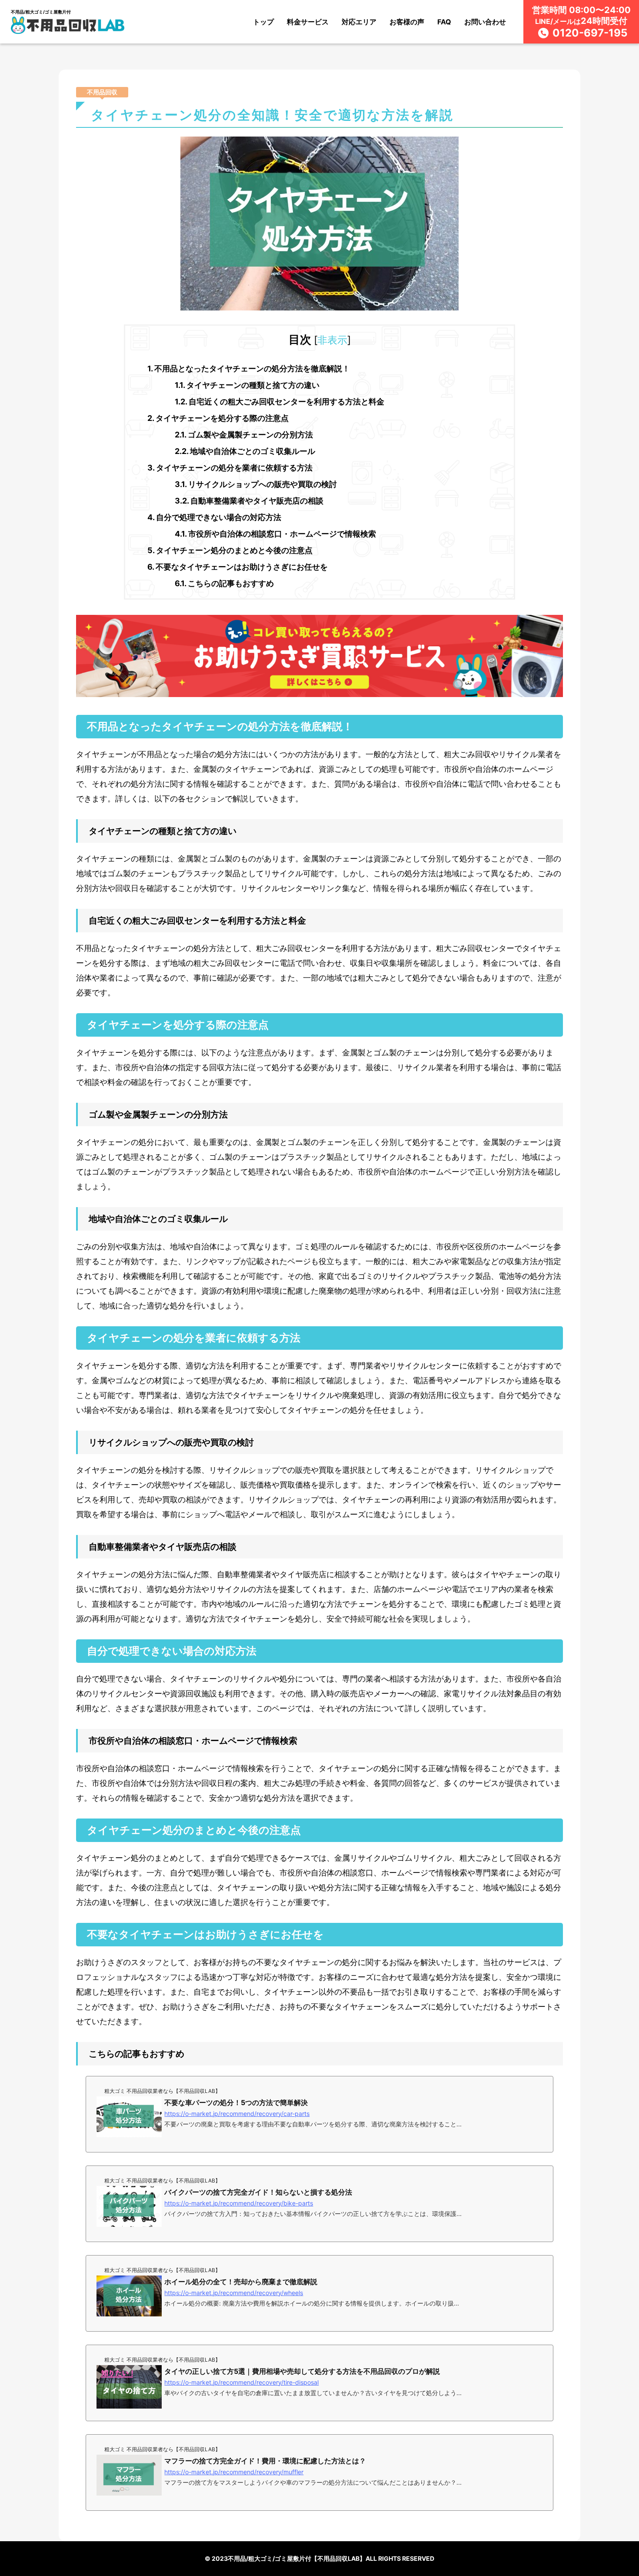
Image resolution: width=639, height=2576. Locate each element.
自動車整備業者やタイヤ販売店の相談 (249, 501)
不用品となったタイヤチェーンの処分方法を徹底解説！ (249, 369)
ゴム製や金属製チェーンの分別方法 (244, 435)
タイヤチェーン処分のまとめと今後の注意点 (230, 550)
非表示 (332, 340)
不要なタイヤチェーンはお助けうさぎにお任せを (238, 567)
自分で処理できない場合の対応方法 (214, 517)
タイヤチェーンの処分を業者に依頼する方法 (230, 468)
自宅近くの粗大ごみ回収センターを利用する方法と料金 (280, 402)
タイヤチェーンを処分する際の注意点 (218, 418)
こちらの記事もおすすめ (224, 583)
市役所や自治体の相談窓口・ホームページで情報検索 (275, 534)
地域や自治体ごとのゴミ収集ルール (245, 451)
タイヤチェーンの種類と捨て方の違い (247, 385)
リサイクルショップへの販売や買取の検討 (256, 484)
